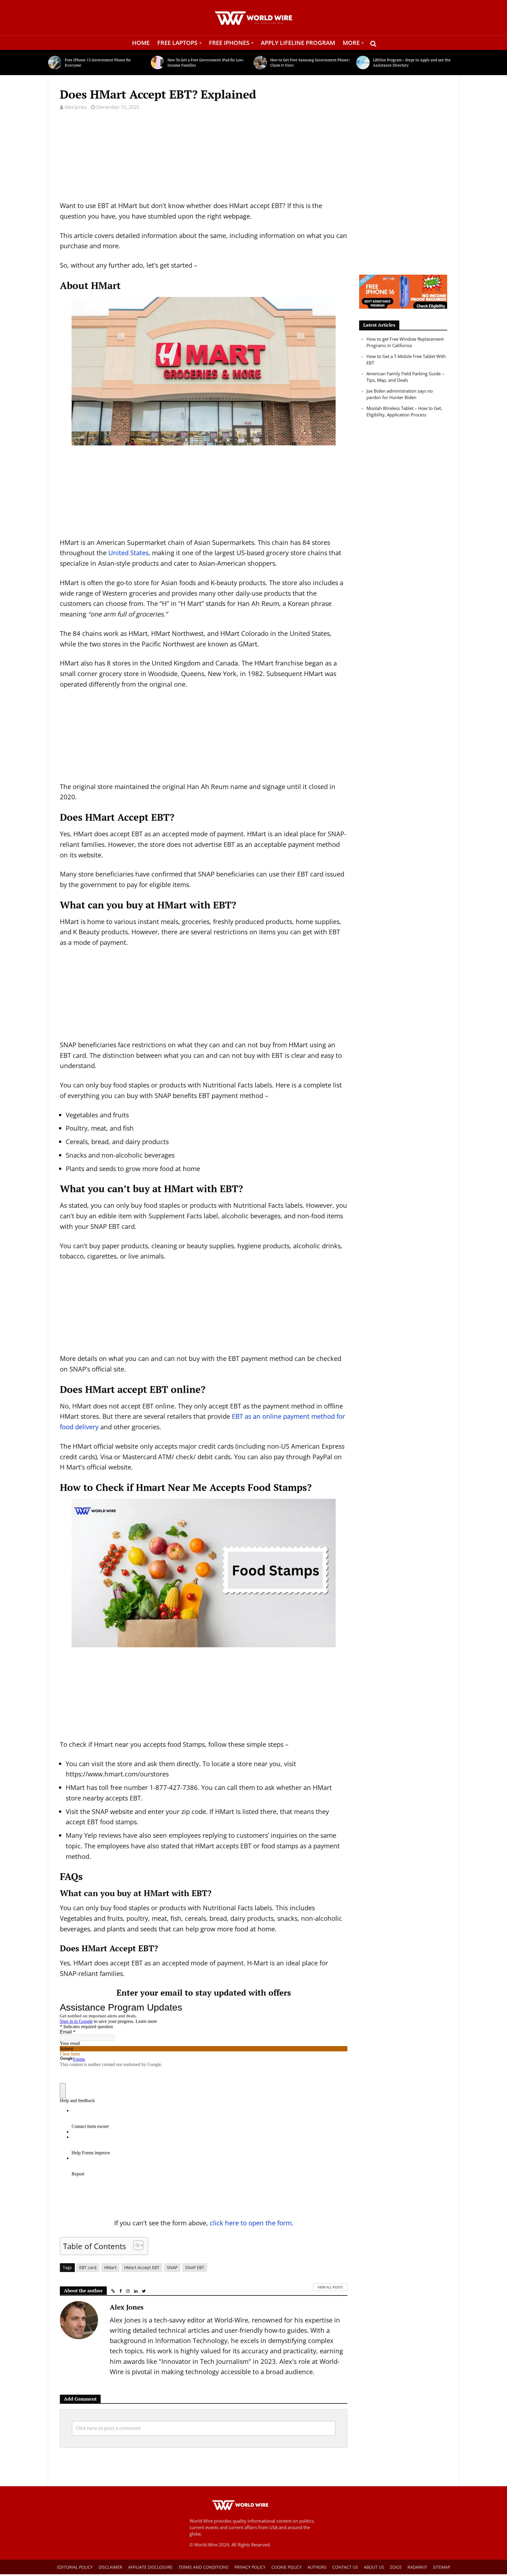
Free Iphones (229, 43)
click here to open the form (251, 2223)
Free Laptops (177, 43)
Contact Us (345, 2567)
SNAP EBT (195, 2267)
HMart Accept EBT (142, 2267)
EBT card (88, 2267)
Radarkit (417, 2567)
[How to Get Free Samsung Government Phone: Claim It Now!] (260, 63)
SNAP (172, 2267)
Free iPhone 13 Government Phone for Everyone (98, 63)
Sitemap (442, 2567)
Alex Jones (76, 107)
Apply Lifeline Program (298, 43)
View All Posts (330, 2287)
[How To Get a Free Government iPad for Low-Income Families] (158, 63)
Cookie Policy (287, 2567)
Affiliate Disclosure (150, 2567)
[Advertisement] (204, 159)
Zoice (396, 2567)
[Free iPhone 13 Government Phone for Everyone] (55, 63)
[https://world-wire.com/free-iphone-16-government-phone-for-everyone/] (403, 291)
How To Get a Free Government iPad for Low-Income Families (206, 63)
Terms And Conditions (203, 2567)
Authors (317, 2567)
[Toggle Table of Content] (135, 2245)
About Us (374, 2567)
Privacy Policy (250, 2567)
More (351, 43)
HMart (110, 2267)
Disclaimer (110, 2567)
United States (128, 553)
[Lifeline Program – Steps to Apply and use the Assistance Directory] (363, 63)
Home (141, 43)
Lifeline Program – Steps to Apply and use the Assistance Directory (412, 63)
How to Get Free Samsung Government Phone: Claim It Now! (310, 63)
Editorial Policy (75, 2567)
